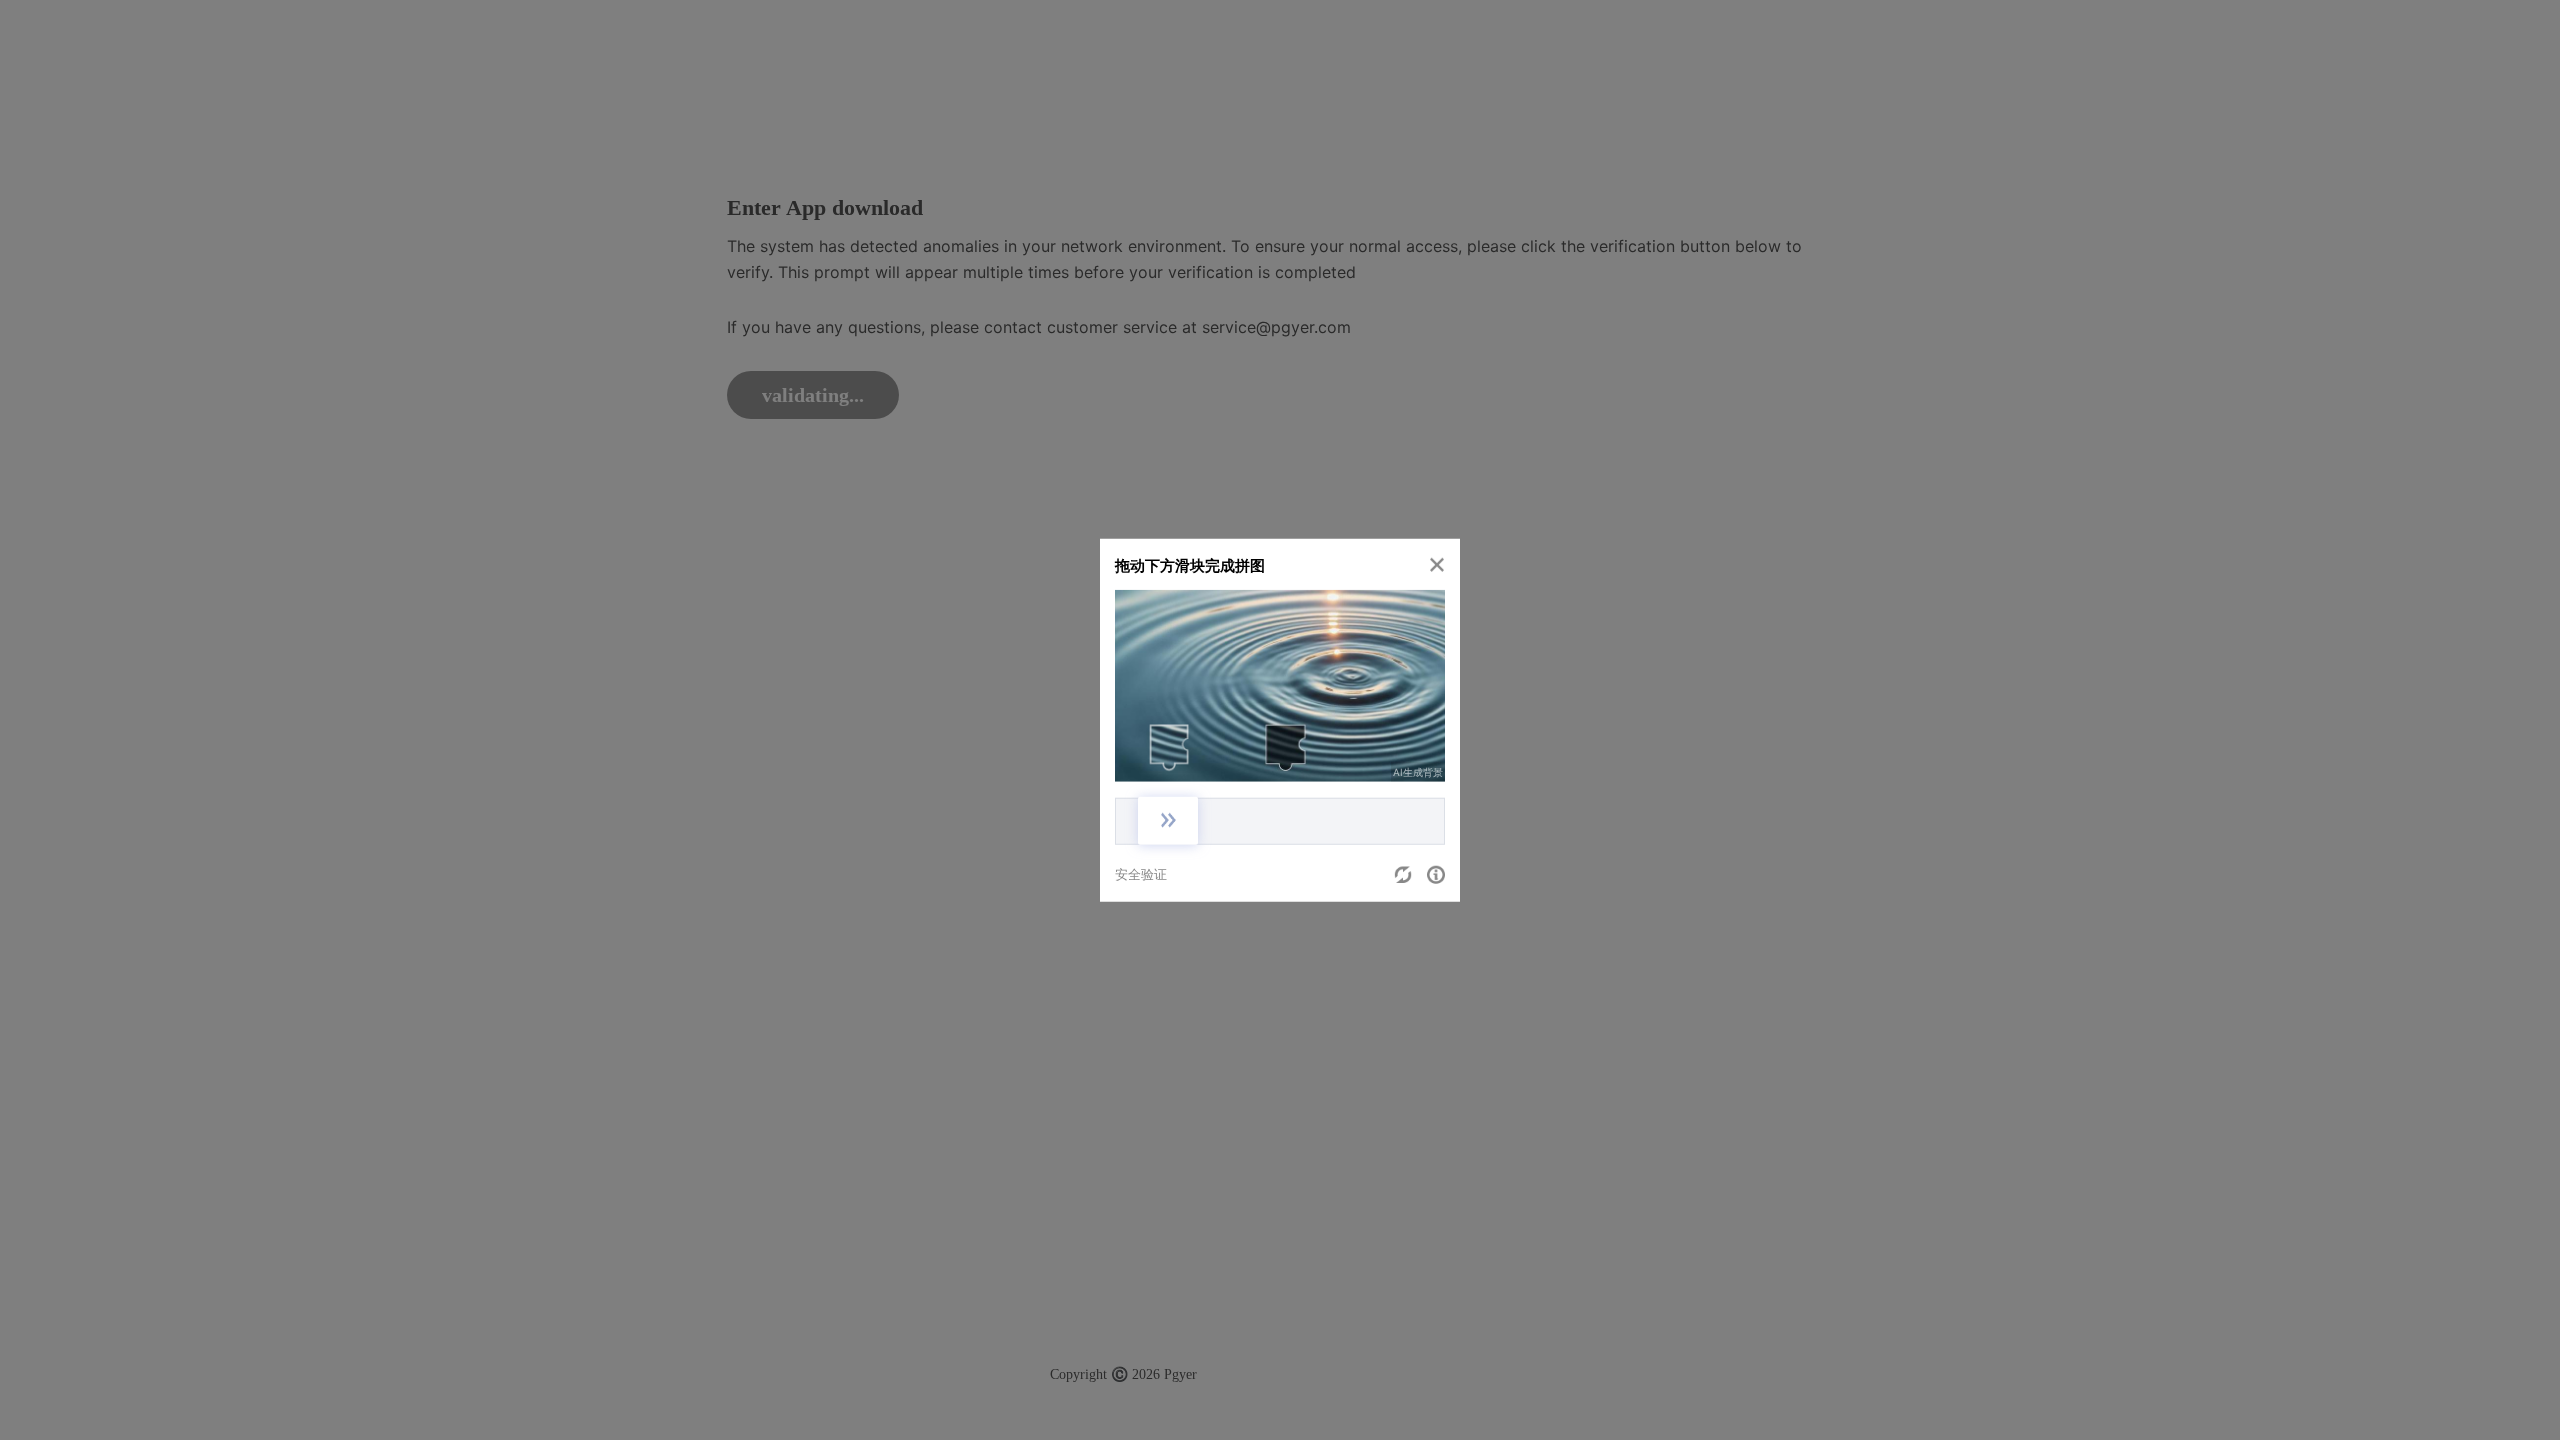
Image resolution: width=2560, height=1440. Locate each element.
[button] (1437, 564)
